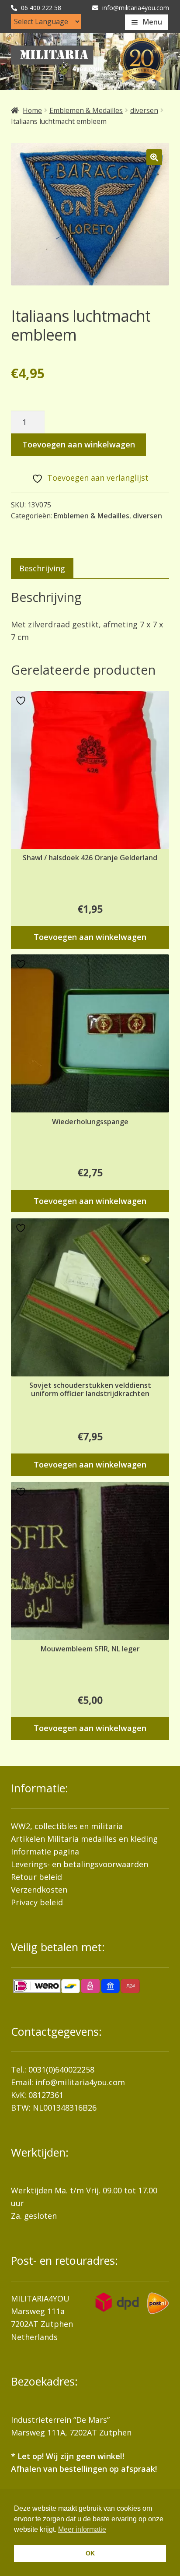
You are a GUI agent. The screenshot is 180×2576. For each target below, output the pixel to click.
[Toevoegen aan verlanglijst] (22, 701)
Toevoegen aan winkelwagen (79, 444)
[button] (154, 157)
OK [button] (90, 2553)
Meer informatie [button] (82, 2529)
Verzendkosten (39, 1890)
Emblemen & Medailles (86, 110)
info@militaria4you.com (80, 2082)
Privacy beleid (37, 1902)
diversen (144, 110)
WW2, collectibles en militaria (67, 1826)
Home (32, 110)
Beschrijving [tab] (42, 568)
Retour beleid (36, 1877)
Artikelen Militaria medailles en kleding (84, 1839)
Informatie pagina (45, 1851)
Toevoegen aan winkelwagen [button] (90, 937)
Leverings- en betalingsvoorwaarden (80, 1864)
